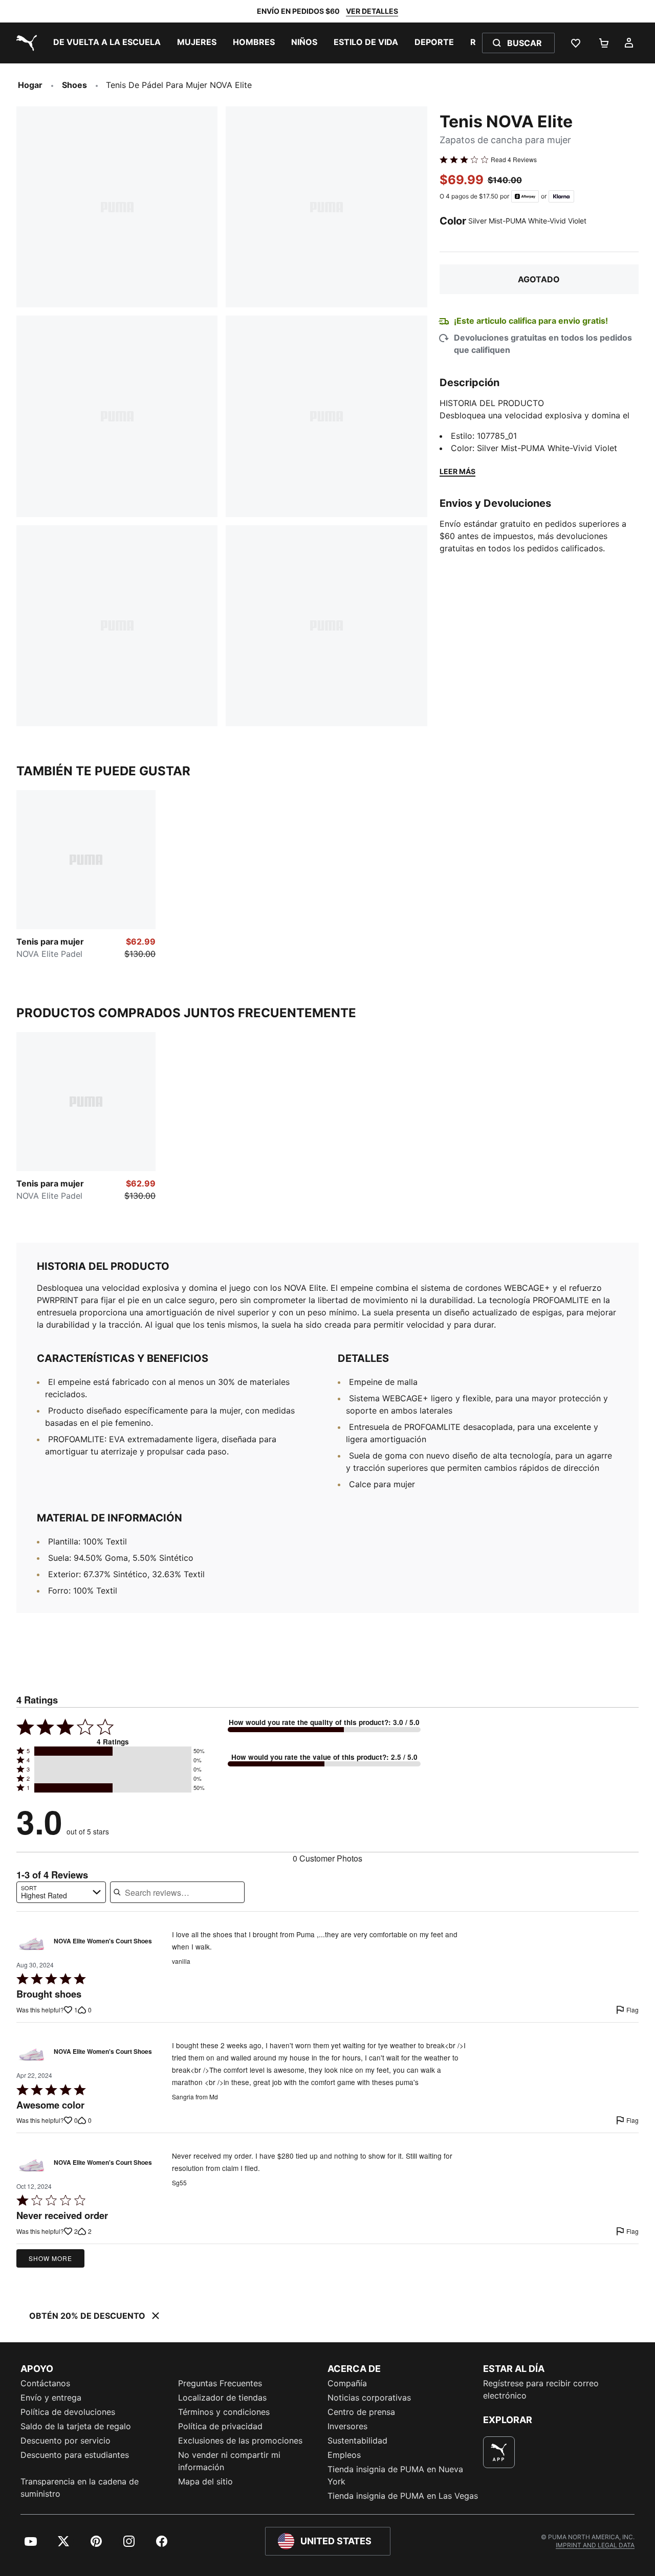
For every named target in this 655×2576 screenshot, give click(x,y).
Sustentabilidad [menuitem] (357, 2440)
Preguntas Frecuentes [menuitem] (220, 2383)
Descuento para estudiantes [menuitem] (75, 2455)
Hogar (30, 85)
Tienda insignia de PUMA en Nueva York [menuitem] (395, 2475)
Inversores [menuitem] (347, 2426)
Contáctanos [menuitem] (45, 2383)
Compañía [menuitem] (347, 2383)
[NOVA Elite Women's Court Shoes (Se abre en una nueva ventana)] (32, 1943)
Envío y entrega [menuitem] (51, 2398)
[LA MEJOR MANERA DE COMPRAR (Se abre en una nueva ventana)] (499, 2452)
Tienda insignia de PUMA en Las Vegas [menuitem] (403, 2496)
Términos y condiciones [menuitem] (224, 2412)
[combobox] (61, 1892)
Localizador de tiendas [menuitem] (222, 2398)
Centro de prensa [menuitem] (361, 2412)
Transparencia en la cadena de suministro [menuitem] (80, 2488)
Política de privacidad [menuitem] (220, 2426)
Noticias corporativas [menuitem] (369, 2398)
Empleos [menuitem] (344, 2455)
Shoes (74, 85)
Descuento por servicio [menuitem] (65, 2440)
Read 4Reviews (514, 160)
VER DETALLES (372, 11)
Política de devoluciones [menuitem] (68, 2412)
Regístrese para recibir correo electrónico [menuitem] (541, 2389)
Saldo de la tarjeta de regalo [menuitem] (76, 2426)
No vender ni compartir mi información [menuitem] (229, 2461)
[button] (113, 1751)
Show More (50, 2258)
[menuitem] (107, 43)
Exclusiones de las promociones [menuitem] (240, 2440)
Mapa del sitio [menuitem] (205, 2481)
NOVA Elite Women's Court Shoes (103, 1941)
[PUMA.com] (25, 43)
